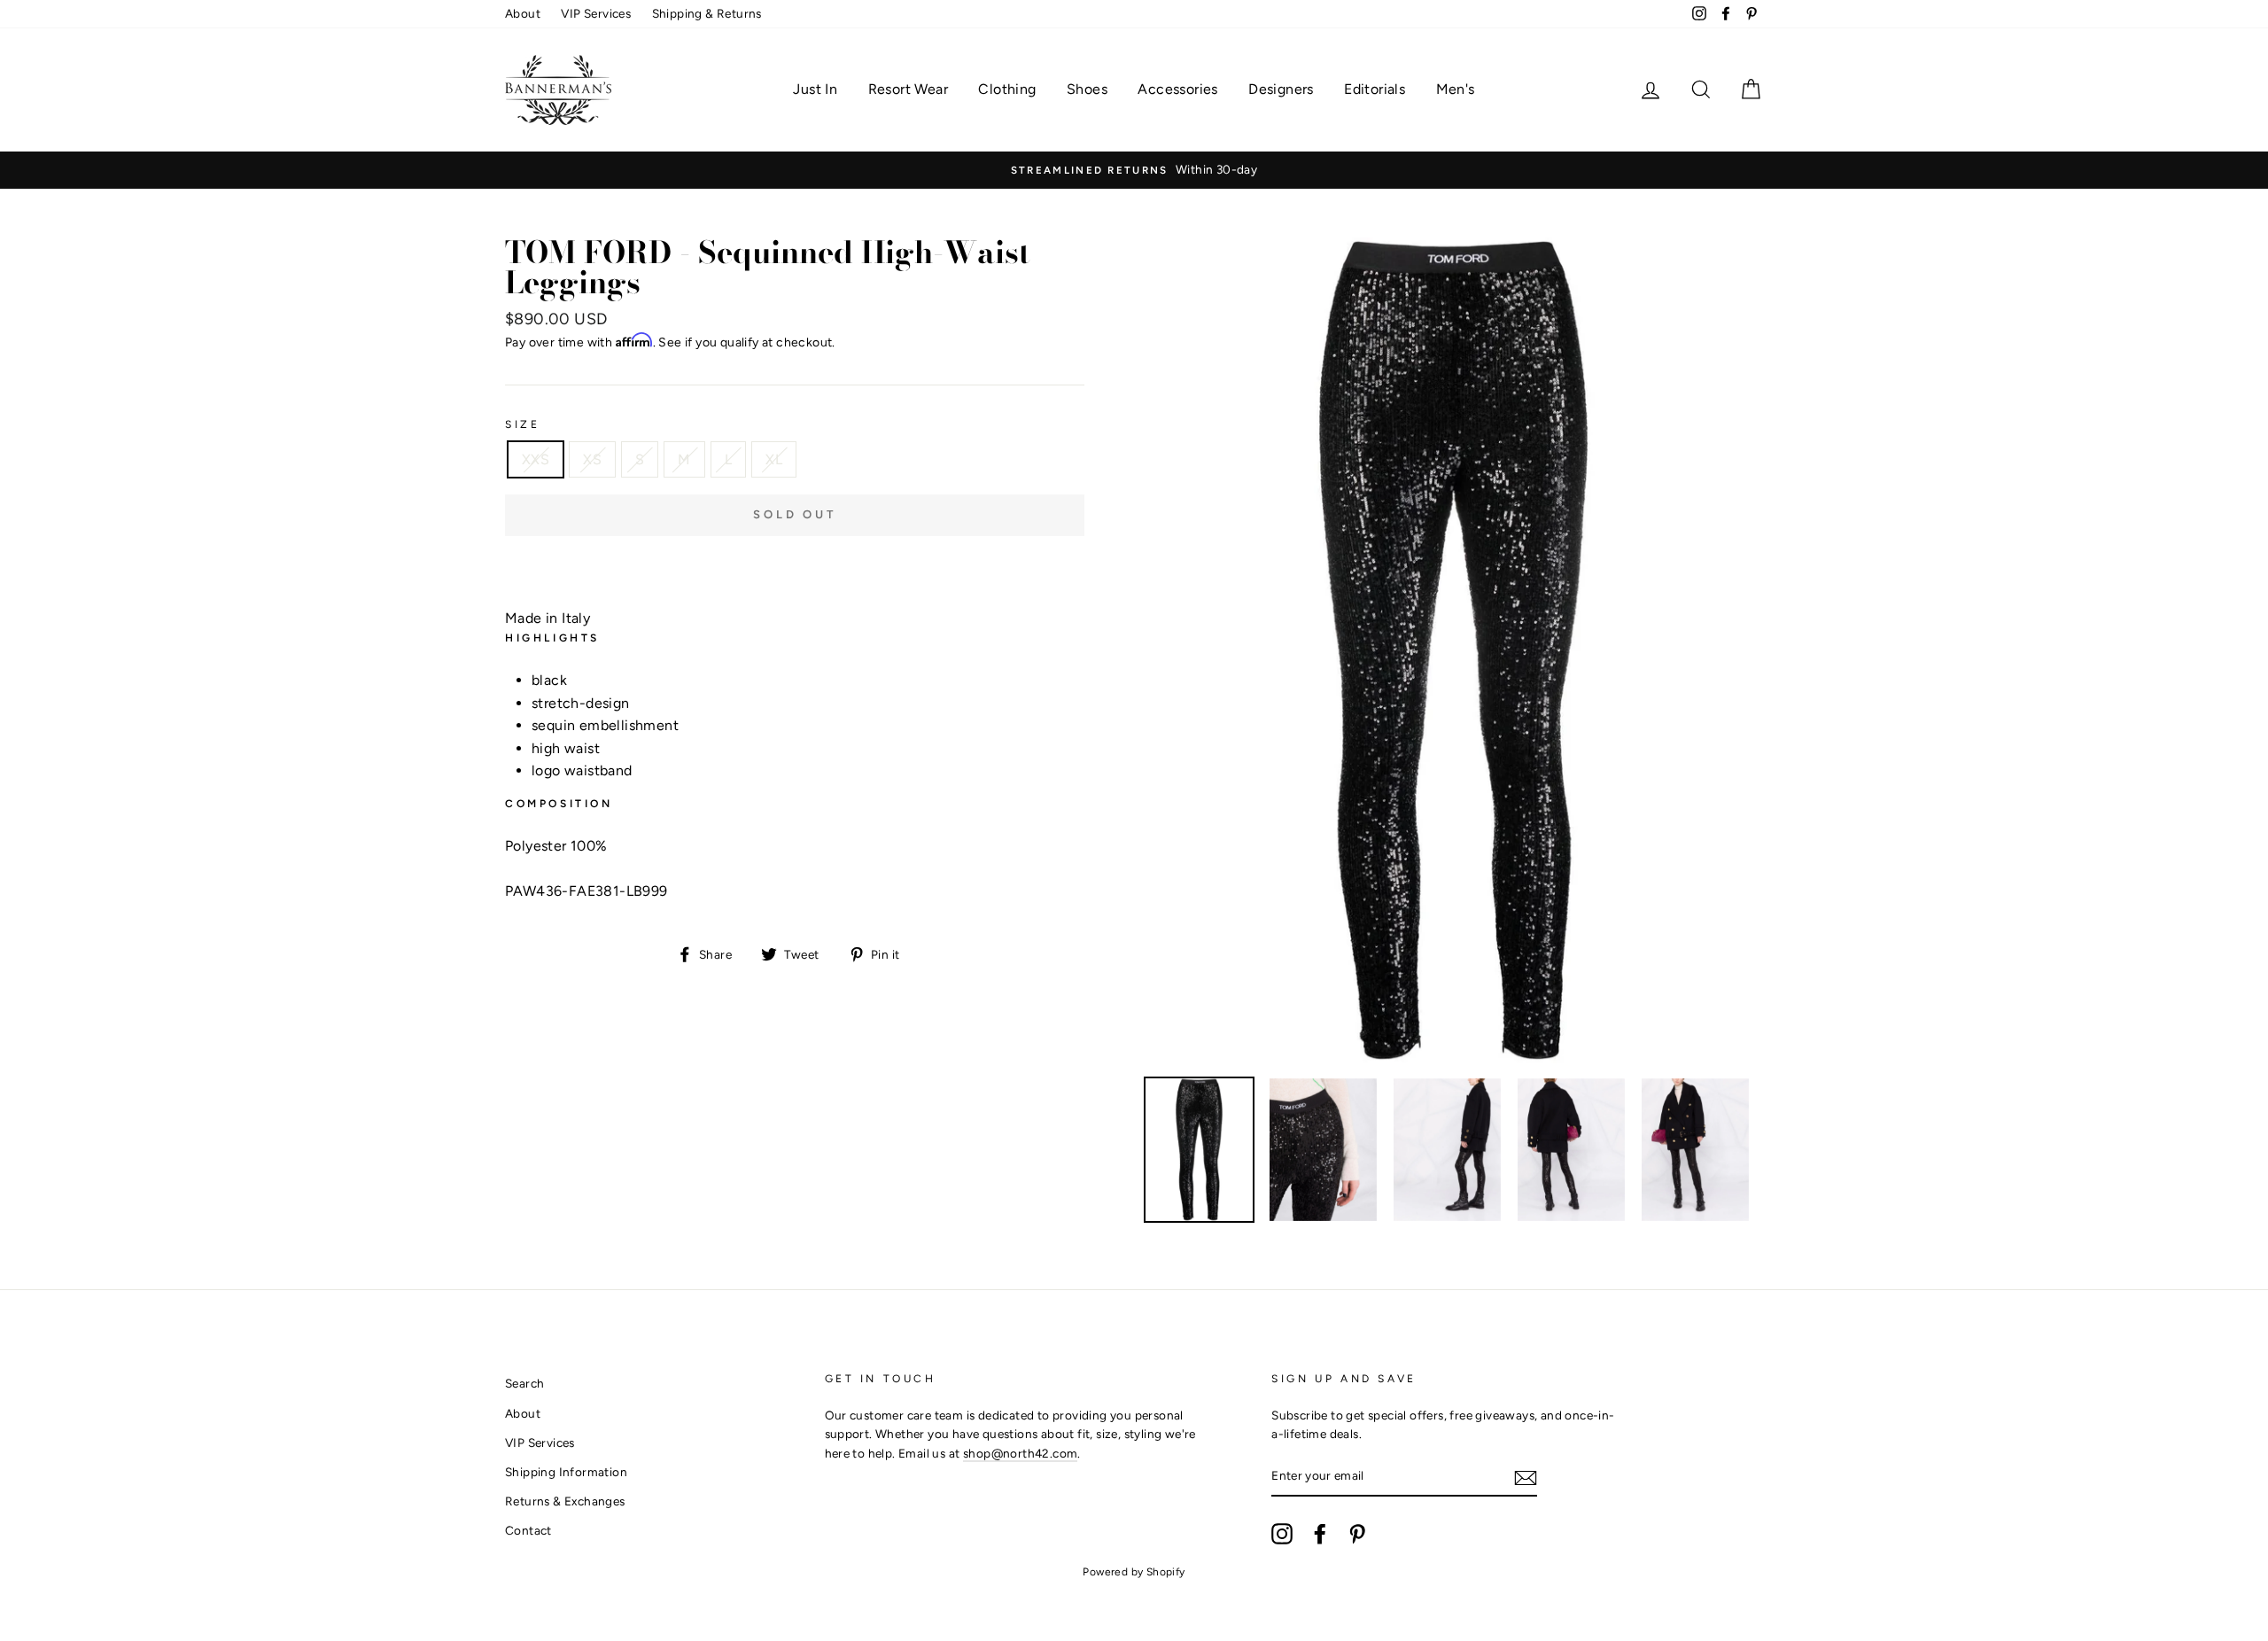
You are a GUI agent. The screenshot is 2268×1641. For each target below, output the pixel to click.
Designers (1281, 89)
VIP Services (596, 13)
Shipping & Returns (707, 13)
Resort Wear (908, 89)
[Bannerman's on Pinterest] (1357, 1534)
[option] (1134, 170)
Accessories (1177, 89)
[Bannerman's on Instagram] (1282, 1534)
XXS (536, 459)
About (523, 13)
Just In (815, 89)
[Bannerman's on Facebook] (1320, 1534)
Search (524, 1383)
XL (774, 459)
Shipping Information (566, 1472)
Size (522, 424)
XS (592, 459)
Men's (1456, 89)
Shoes (1087, 89)
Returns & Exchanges (565, 1501)
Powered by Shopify (1134, 1572)
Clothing (1007, 89)
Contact (528, 1530)
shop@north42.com (1020, 1453)
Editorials (1375, 89)
